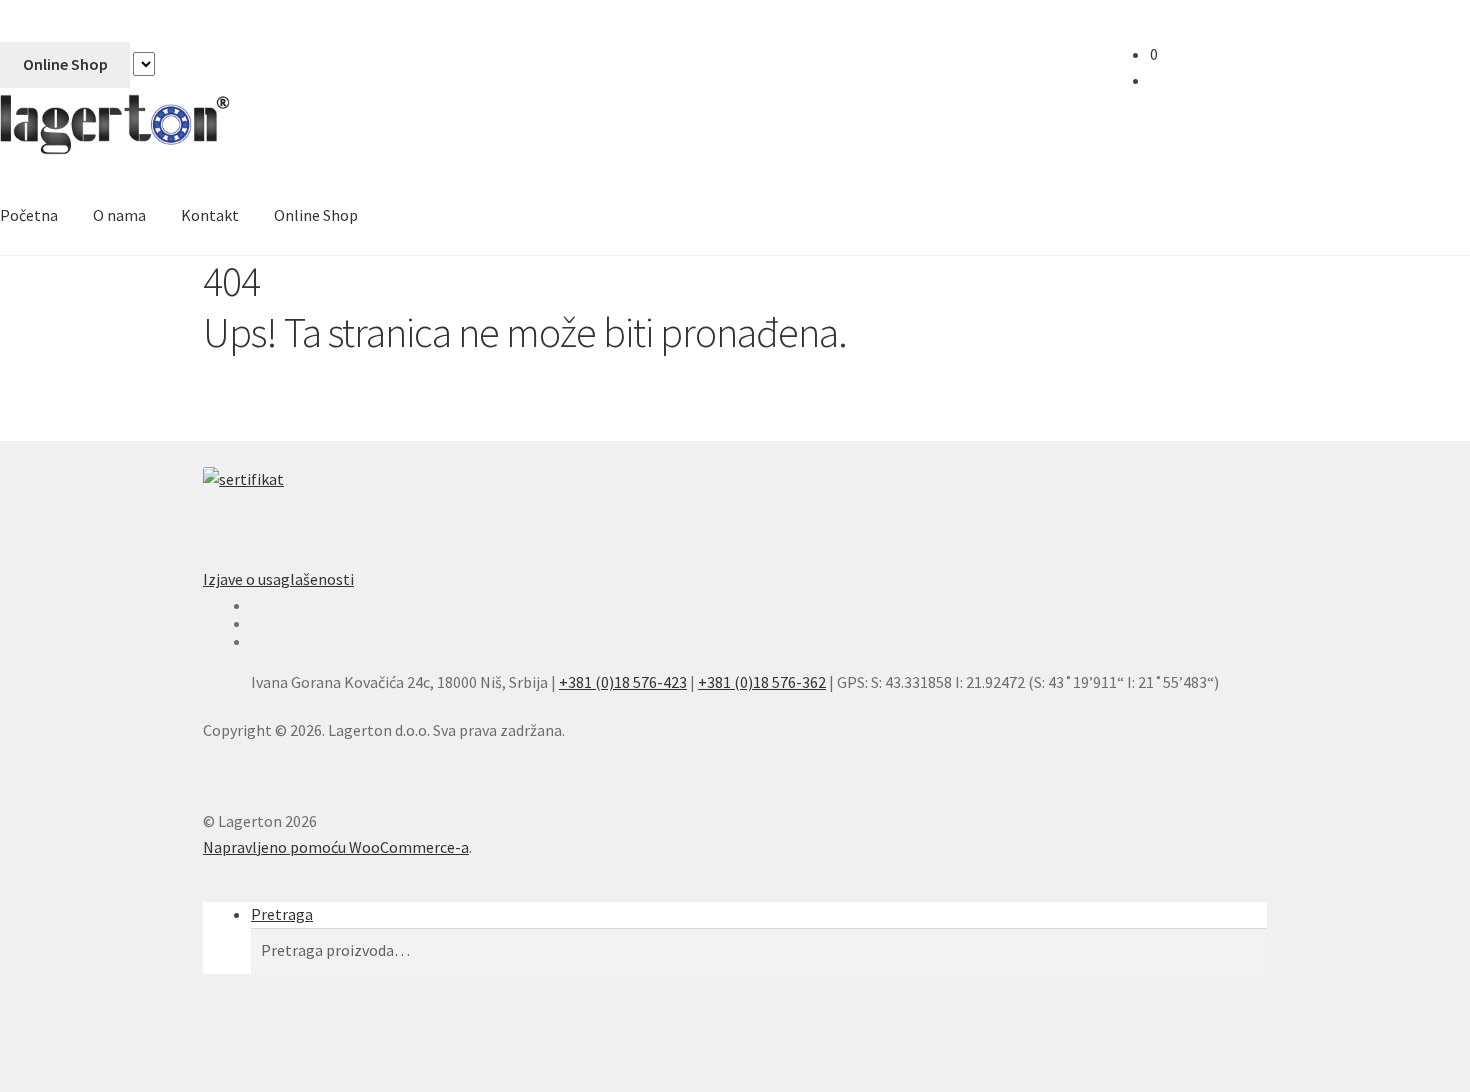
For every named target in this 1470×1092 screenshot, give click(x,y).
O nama (119, 215)
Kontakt (210, 215)
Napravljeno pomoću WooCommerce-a (336, 847)
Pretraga (282, 914)
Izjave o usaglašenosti (278, 579)
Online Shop (65, 64)
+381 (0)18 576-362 (762, 682)
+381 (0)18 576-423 (623, 682)
